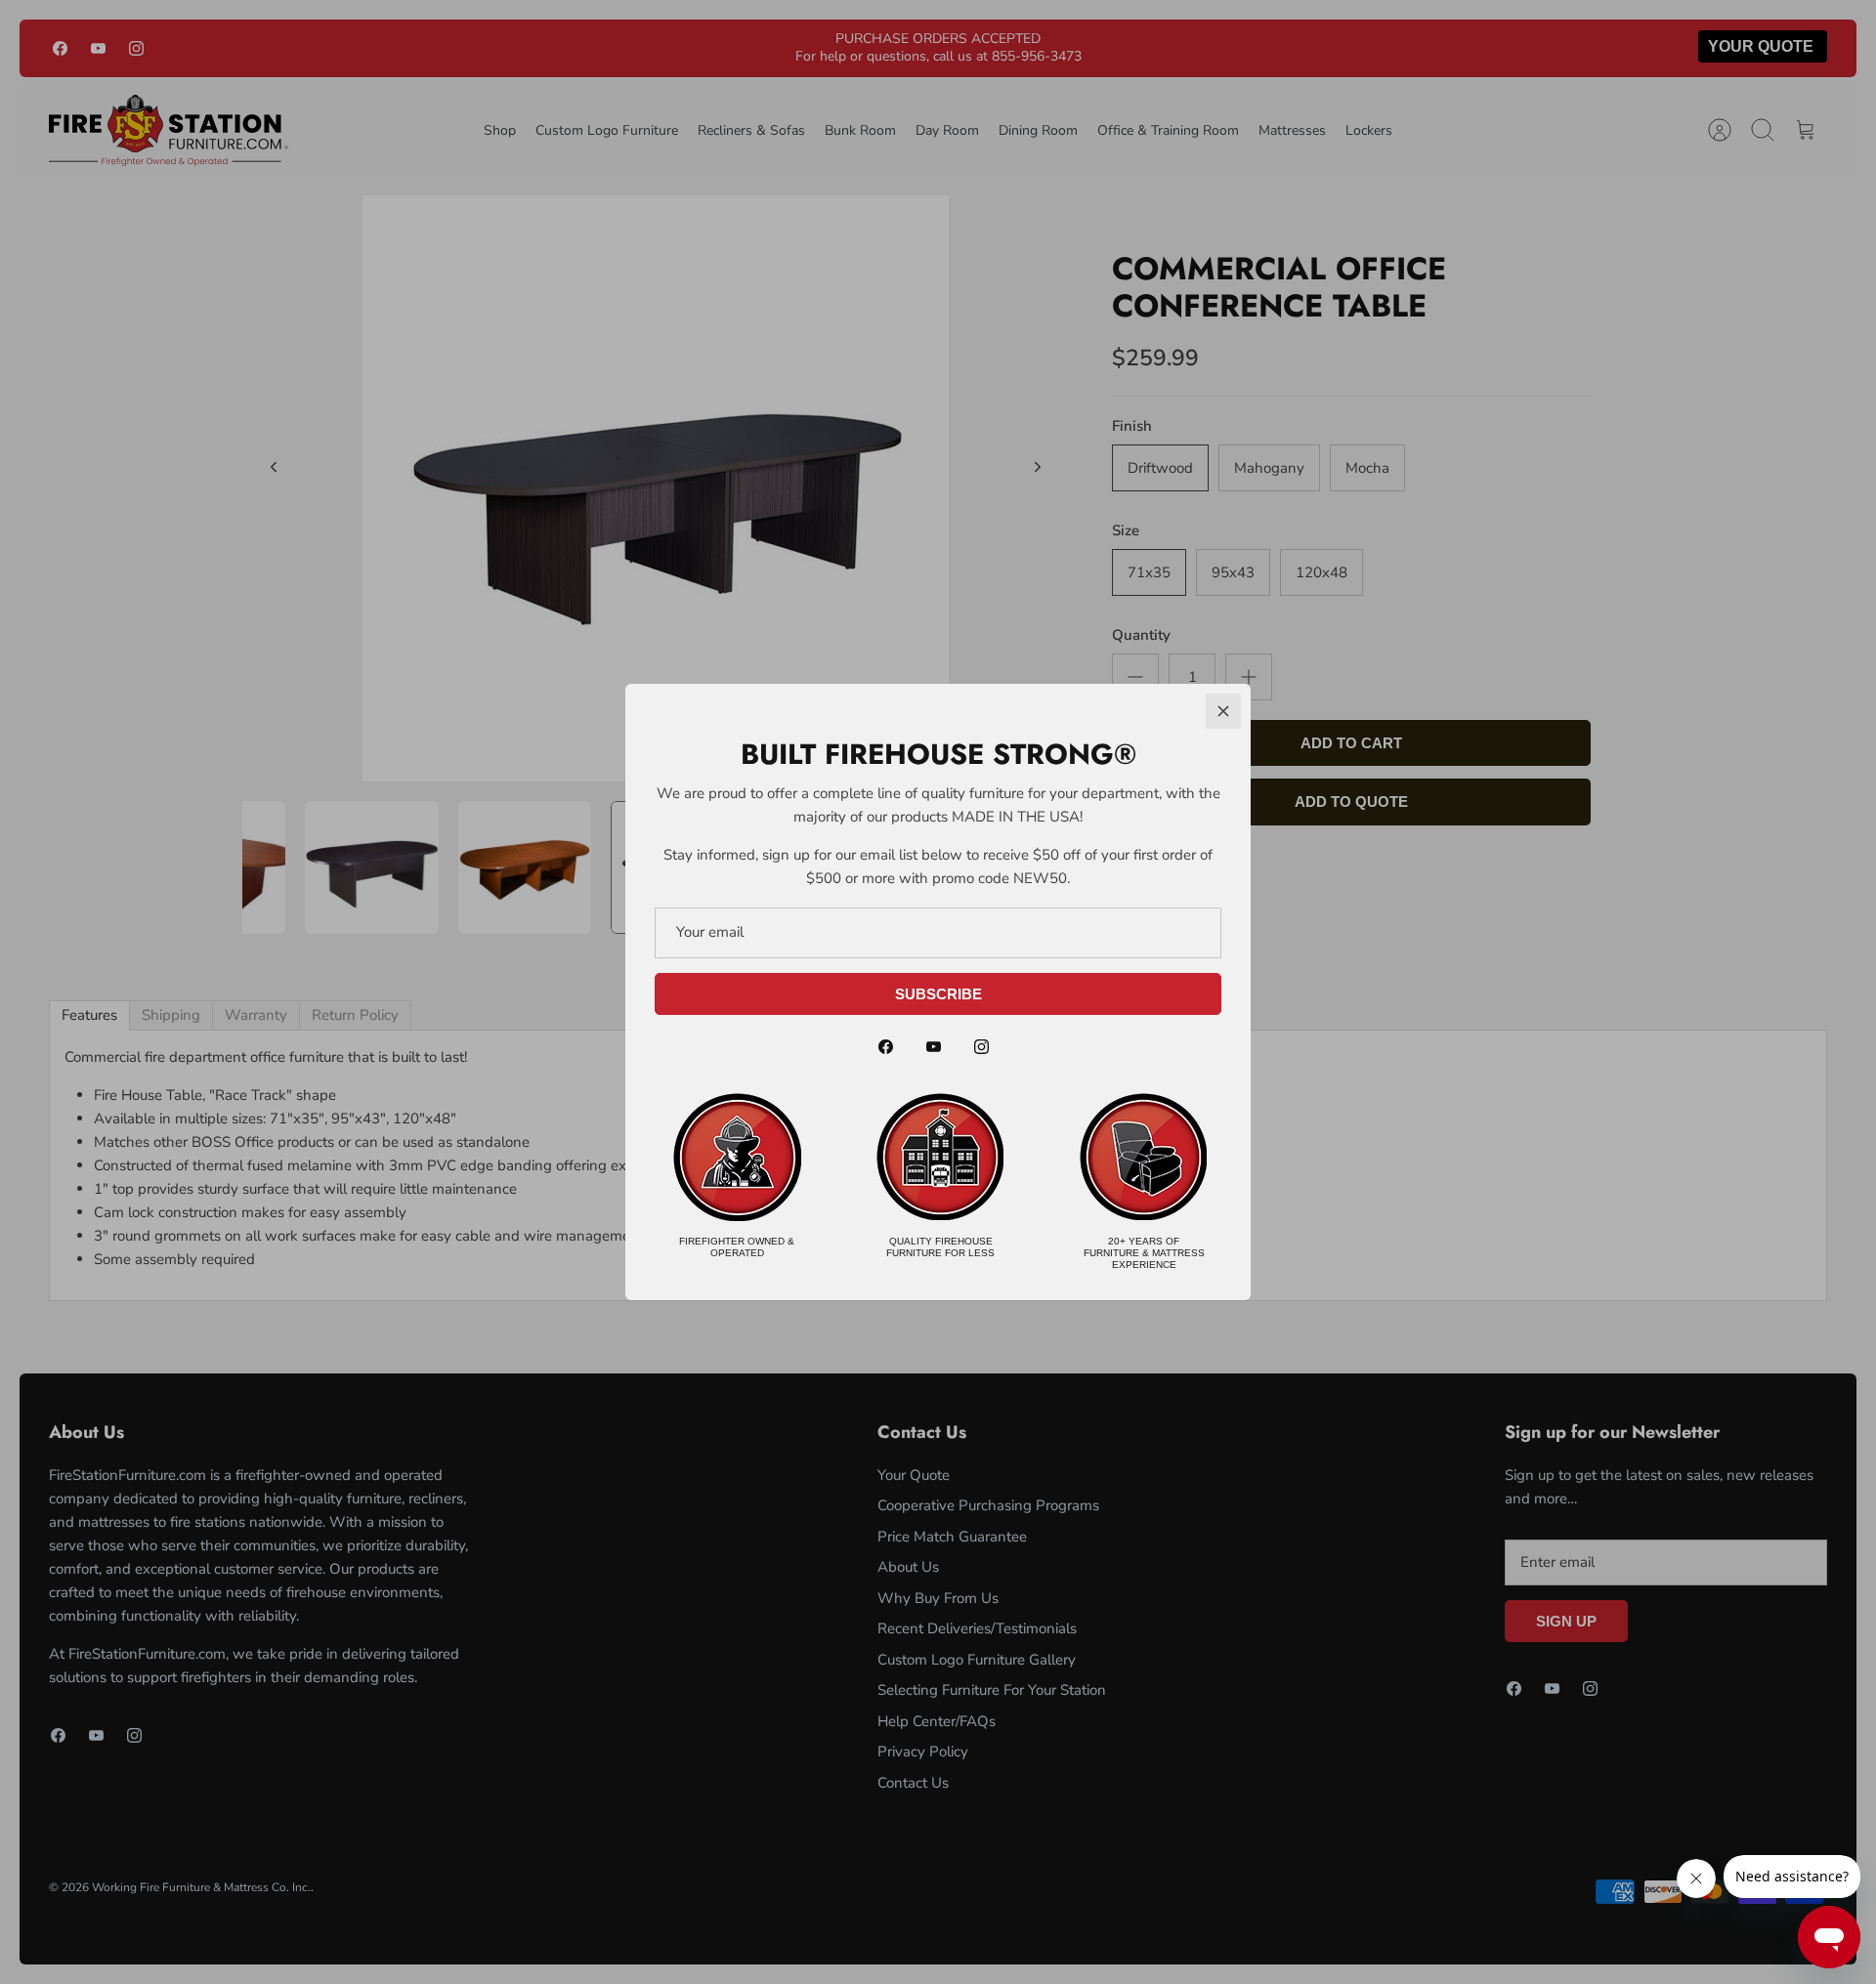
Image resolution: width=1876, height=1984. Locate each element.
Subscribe (938, 994)
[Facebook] (886, 1047)
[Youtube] (934, 1047)
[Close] (1223, 711)
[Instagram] (981, 1047)
